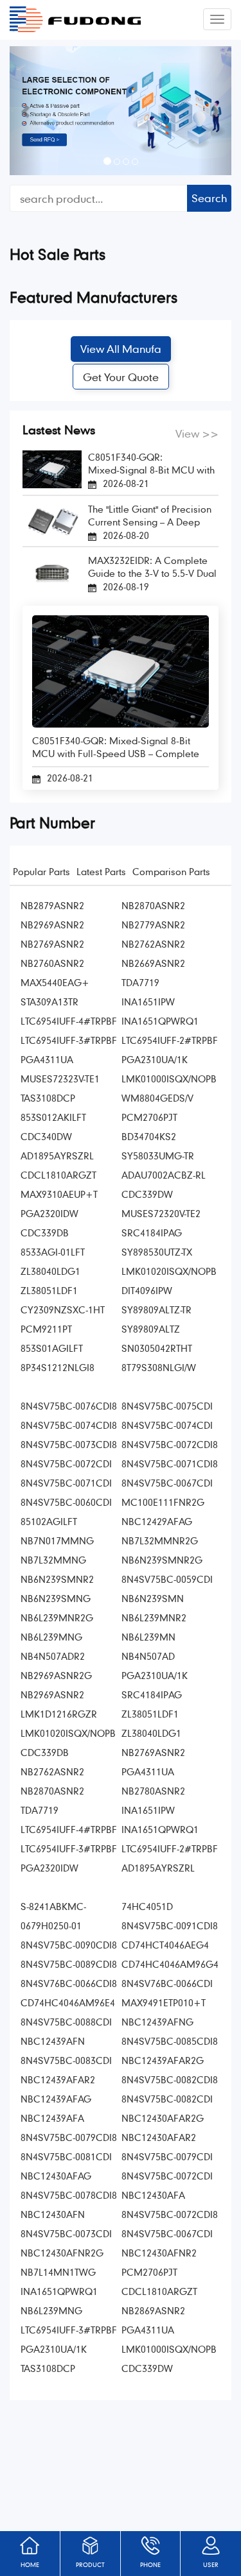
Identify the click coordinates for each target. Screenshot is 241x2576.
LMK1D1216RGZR (59, 1714)
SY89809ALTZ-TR (156, 1309)
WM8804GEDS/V (157, 1098)
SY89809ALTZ (151, 1329)
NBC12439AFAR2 (58, 2079)
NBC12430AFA (153, 2195)
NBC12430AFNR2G (62, 2253)
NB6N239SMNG (56, 1598)
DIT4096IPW (147, 1290)
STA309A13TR (49, 1002)
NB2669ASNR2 (153, 963)
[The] (52, 519)
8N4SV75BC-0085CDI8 (170, 2041)
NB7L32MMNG (53, 1560)
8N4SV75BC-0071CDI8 (170, 1463)
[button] (26, 111)
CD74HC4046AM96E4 (68, 2002)
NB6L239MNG (51, 1637)
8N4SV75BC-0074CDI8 (69, 1425)
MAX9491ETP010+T (164, 2002)
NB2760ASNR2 (52, 963)
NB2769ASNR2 (52, 944)
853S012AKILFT (53, 1117)
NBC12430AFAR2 (159, 2137)
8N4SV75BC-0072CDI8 (170, 1444)
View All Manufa (121, 349)
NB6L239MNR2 (154, 1617)
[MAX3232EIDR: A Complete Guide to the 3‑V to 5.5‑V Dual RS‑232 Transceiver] (52, 571)
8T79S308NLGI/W (159, 1367)
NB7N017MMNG (57, 1540)
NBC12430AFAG (56, 2176)
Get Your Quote (121, 377)
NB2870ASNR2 (153, 905)
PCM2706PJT (149, 1117)
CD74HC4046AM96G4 (170, 1964)
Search (209, 198)
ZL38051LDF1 (49, 1290)
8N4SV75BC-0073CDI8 (69, 1444)
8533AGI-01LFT (53, 1252)
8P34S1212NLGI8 (58, 1367)
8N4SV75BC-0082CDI (167, 2099)
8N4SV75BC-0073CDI (66, 2233)
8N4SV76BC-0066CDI (167, 1983)
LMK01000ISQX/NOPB (169, 1079)
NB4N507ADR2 (53, 1656)
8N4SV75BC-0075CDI (167, 1406)
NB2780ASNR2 (153, 1791)
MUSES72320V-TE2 (161, 1213)
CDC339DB (45, 1233)
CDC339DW (147, 1194)
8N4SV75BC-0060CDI (66, 1502)
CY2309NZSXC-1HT (63, 1309)
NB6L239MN (148, 1637)
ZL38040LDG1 (50, 1271)
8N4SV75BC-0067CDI (167, 1483)
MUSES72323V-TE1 (60, 1079)
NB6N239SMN (153, 1598)
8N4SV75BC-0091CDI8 (170, 1925)
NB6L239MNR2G (57, 1617)
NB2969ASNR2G (56, 1675)
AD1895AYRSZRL (57, 1156)
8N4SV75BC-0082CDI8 (170, 2079)
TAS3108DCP (48, 1098)
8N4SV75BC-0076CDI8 (69, 1406)
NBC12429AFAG (157, 1521)
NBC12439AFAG (56, 2099)
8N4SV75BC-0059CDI (167, 1579)
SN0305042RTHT (157, 1348)
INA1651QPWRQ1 (160, 1021)
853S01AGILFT (52, 1348)
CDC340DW (46, 1136)
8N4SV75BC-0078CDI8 (69, 2195)
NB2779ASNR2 (153, 925)
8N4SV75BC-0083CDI (66, 2060)
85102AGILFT (49, 1521)
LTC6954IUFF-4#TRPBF (69, 1021)
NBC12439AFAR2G (163, 2060)
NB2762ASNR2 (153, 944)
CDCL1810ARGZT (58, 1175)
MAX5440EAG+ (55, 982)
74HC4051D (147, 1906)
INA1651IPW (148, 1002)
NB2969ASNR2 (52, 925)
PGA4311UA (47, 1059)
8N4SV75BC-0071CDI (66, 1483)
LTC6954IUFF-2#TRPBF (170, 1040)
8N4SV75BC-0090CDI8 (69, 1945)
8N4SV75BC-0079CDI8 (69, 2137)
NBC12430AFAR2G (163, 2118)
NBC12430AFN (53, 2214)
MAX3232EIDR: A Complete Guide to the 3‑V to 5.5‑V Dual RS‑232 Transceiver (152, 567)
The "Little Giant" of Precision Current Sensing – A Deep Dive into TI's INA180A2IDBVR (151, 516)
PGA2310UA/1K (155, 1059)
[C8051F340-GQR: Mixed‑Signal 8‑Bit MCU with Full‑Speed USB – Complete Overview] (52, 468)
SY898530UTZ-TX (157, 1252)
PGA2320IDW (49, 1213)
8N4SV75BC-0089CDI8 (69, 1964)
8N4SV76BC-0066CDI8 (69, 1983)
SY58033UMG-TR (158, 1156)
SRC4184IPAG (152, 1233)
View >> (197, 433)
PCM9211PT (46, 1329)
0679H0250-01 (51, 1925)
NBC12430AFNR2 (159, 2253)
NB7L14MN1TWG (58, 2272)
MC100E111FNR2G (163, 1502)
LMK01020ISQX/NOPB (169, 1271)
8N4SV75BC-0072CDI (66, 1463)
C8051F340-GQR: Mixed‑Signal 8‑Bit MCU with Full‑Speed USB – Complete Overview (151, 464)
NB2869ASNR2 (153, 2310)
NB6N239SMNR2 (57, 1579)
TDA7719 (140, 982)
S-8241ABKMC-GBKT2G (53, 1908)
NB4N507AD (148, 1656)
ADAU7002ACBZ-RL (164, 1175)
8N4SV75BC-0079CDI (167, 2156)
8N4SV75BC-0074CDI (167, 1425)
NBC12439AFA (52, 2118)
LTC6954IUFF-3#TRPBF (69, 1040)
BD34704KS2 (149, 1136)
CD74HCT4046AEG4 (165, 1945)
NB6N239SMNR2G (162, 1560)
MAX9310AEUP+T (59, 1194)
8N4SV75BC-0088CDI (66, 2022)
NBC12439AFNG (157, 2022)
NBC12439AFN (53, 2041)
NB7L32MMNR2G (160, 1540)
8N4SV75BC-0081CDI (66, 2156)
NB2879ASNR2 (52, 905)
